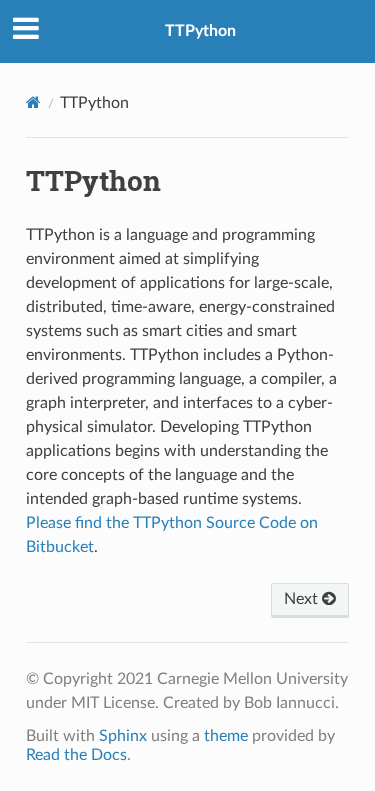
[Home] (33, 102)
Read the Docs (76, 755)
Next (303, 599)
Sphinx (123, 736)
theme (226, 736)
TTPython (200, 31)
